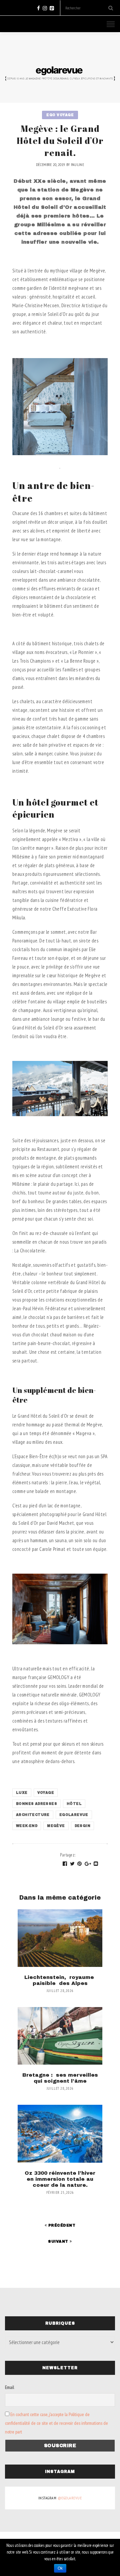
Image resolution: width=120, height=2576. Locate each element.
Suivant (59, 2241)
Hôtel (74, 1804)
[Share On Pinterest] (80, 1864)
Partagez (68, 1855)
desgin (82, 1826)
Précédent (61, 2225)
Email (9, 2387)
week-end (27, 1826)
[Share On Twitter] (72, 1864)
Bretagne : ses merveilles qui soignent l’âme (60, 2078)
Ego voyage (60, 115)
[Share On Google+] (88, 1864)
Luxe (22, 1793)
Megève (56, 1826)
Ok (60, 2568)
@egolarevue (70, 2498)
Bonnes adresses (36, 1804)
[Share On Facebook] (65, 1864)
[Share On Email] (96, 1864)
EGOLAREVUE (74, 1815)
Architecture (33, 1815)
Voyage (46, 1793)
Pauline (77, 164)
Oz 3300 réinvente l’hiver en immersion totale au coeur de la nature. (60, 2179)
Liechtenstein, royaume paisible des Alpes (60, 1980)
